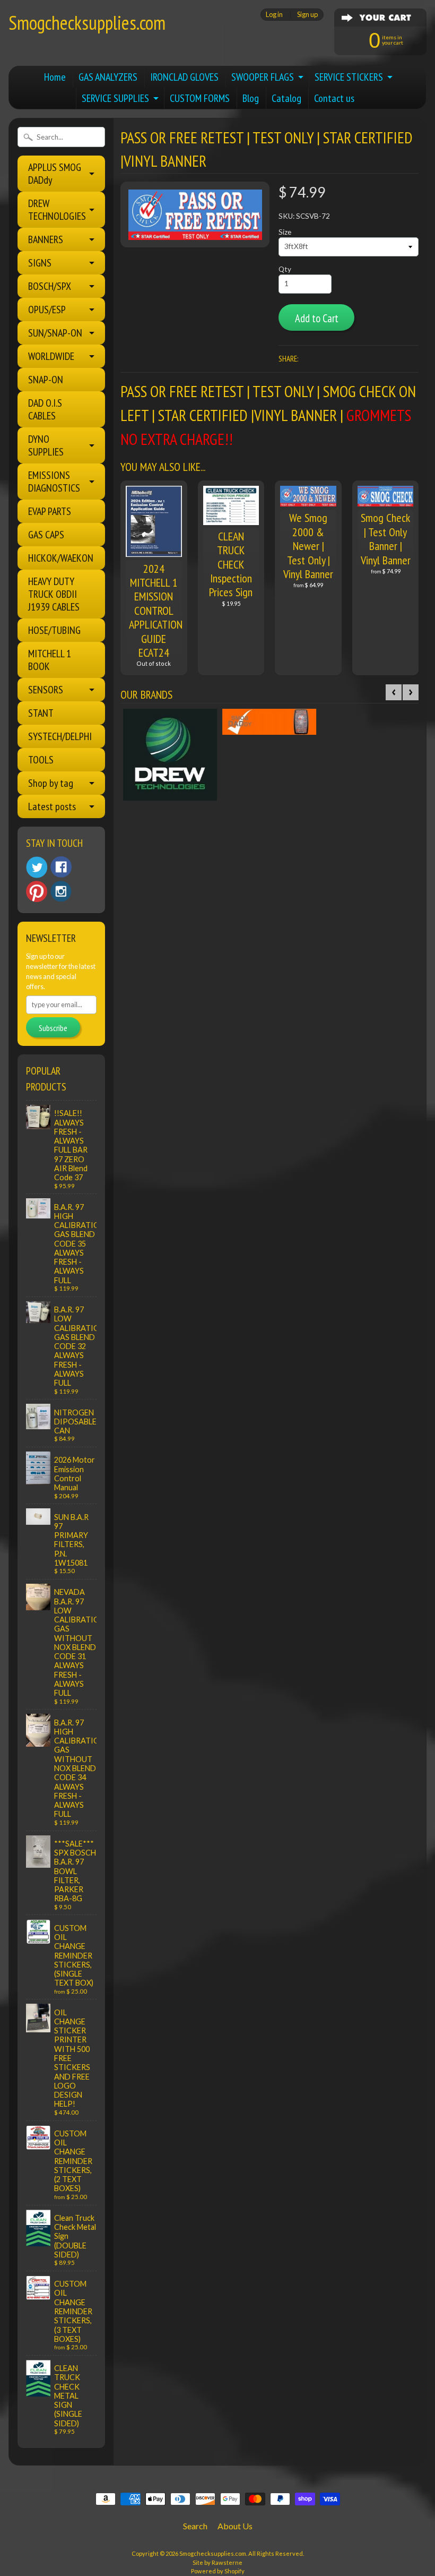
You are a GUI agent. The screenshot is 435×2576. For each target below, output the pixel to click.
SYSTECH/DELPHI (60, 736)
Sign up (307, 15)
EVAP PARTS (50, 511)
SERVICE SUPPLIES (115, 98)
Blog (251, 98)
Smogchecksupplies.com (87, 23)
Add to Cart (317, 318)
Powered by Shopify (218, 2571)
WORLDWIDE (51, 356)
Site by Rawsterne (217, 2562)
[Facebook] (61, 867)
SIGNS (40, 263)
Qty (285, 269)
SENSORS (46, 690)
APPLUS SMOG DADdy (55, 174)
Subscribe (53, 1028)
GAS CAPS (46, 535)
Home (55, 77)
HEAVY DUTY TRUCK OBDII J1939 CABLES (54, 594)
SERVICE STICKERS (349, 77)
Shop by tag (51, 783)
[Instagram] (61, 891)
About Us (235, 2526)
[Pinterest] (37, 891)
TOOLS (41, 760)
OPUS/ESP (47, 310)
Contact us (334, 98)
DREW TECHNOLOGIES (57, 210)
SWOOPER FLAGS (263, 77)
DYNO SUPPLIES (46, 445)
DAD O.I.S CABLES (45, 409)
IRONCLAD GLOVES (184, 77)
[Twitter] (37, 867)
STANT (41, 713)
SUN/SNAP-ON (55, 333)
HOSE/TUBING (54, 630)
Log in (274, 15)
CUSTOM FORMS (200, 98)
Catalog (286, 98)
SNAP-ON (46, 380)
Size (285, 232)
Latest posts (52, 806)
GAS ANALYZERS (108, 77)
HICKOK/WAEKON (61, 558)
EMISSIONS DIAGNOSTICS (54, 482)
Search (195, 2526)
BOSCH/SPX (50, 286)
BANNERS (46, 239)
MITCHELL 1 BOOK (50, 660)
